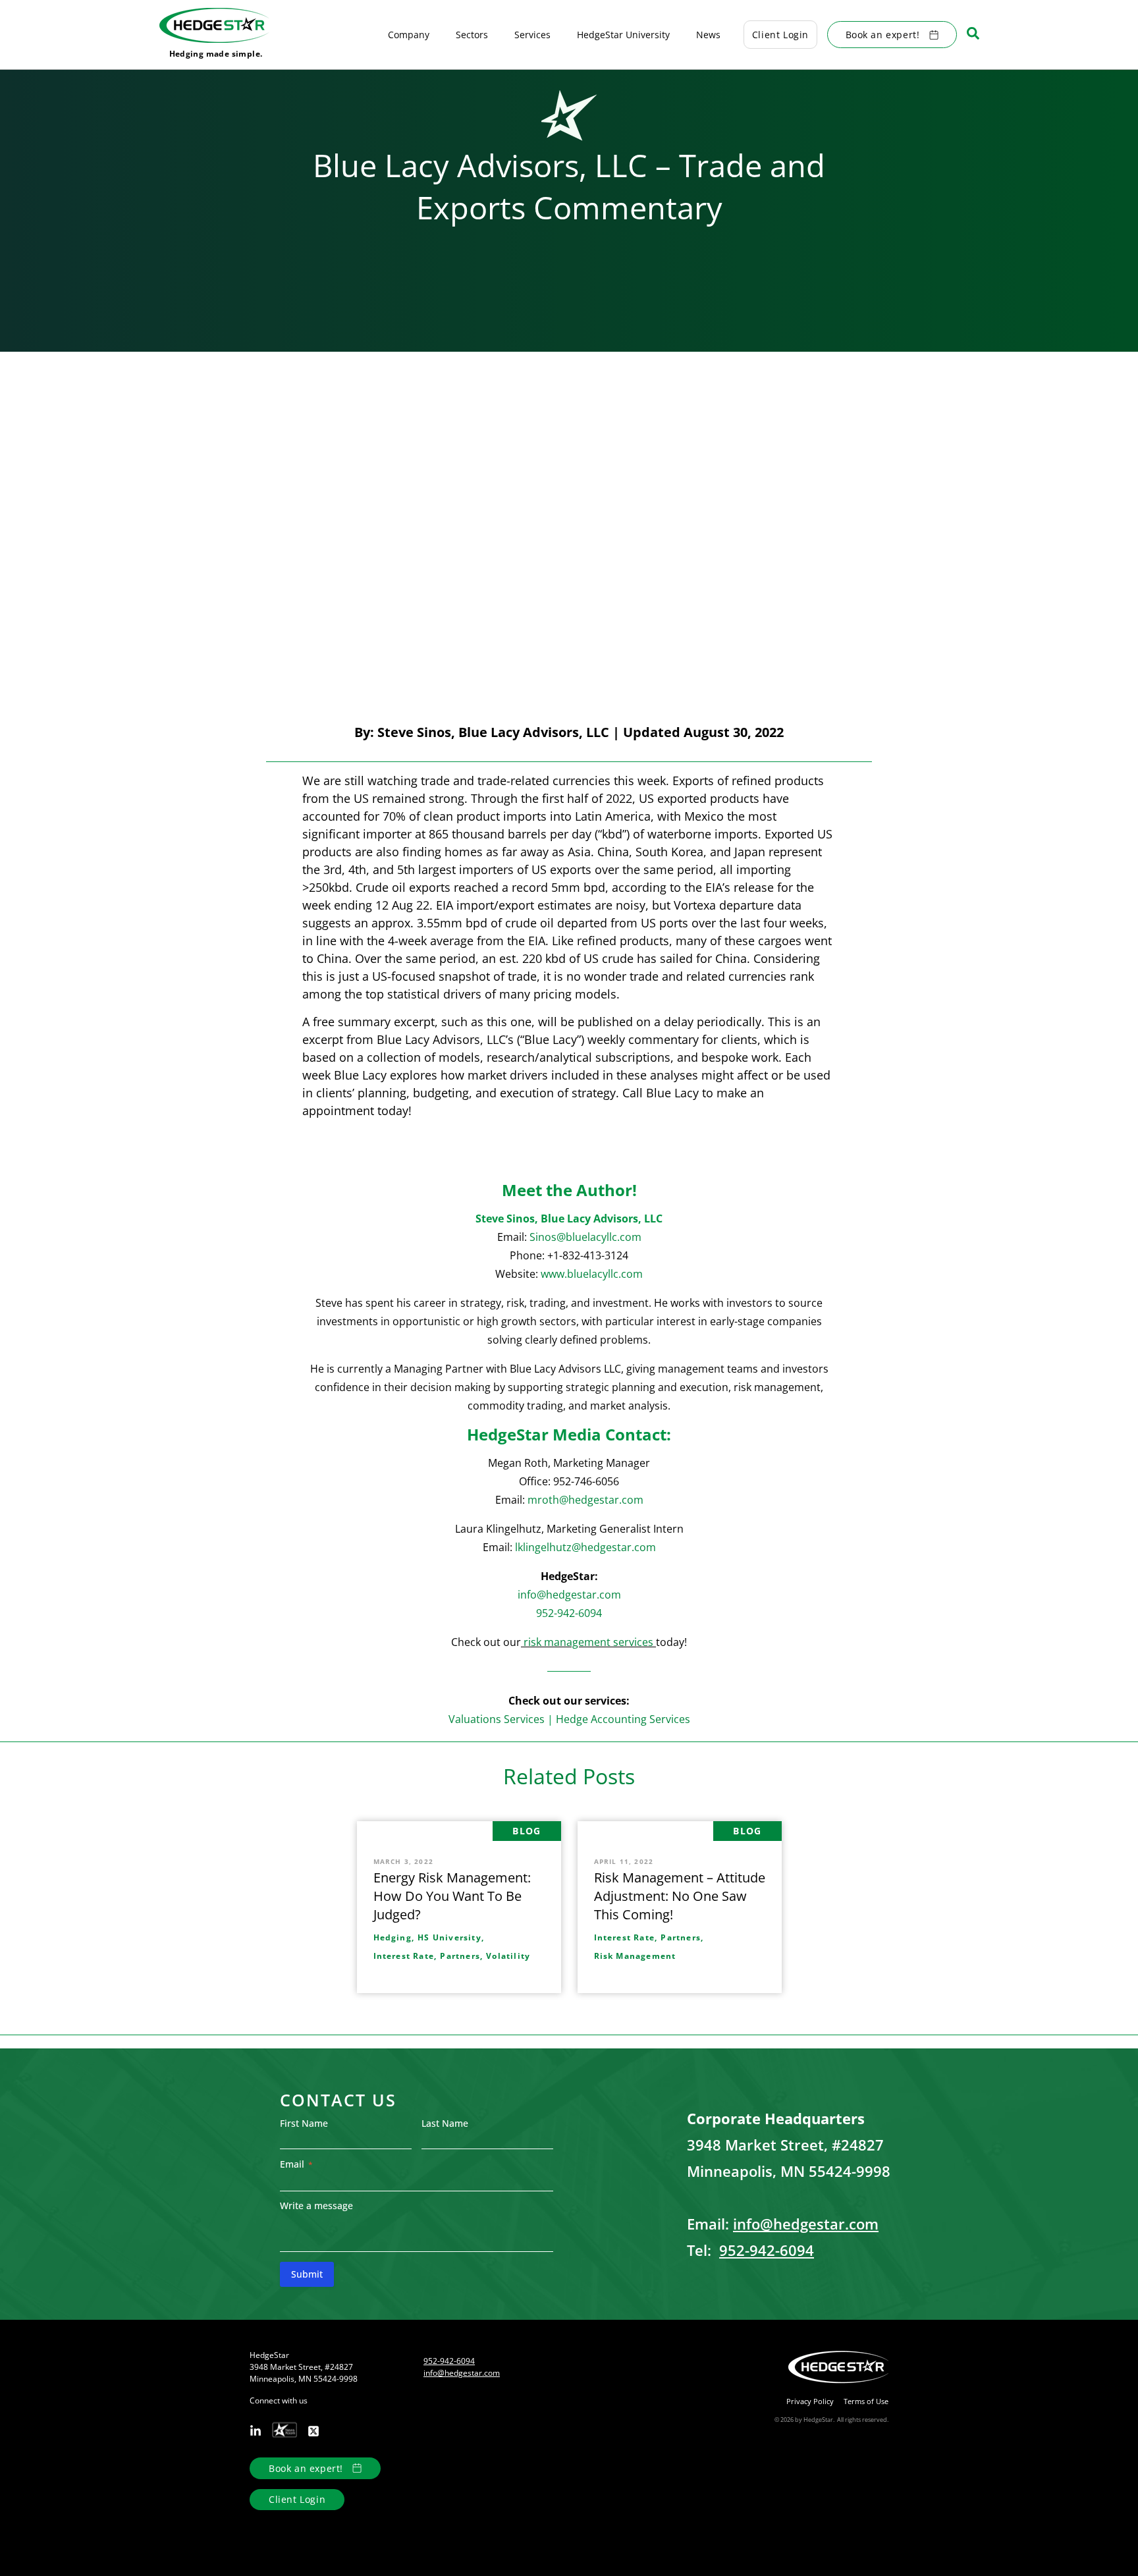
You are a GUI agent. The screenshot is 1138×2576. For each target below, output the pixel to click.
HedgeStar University (623, 35)
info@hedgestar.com (569, 1595)
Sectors (472, 35)
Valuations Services (497, 1719)
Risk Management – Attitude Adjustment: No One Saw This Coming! (680, 1896)
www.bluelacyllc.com (592, 1274)
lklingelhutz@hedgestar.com (585, 1547)
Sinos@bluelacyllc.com (585, 1237)
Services (532, 35)
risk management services (588, 1642)
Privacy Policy (810, 2401)
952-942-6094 (569, 1613)
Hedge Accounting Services (623, 1719)
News (708, 35)
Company (409, 35)
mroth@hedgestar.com (585, 1500)
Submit (307, 2274)
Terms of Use (866, 2401)
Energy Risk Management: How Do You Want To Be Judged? (452, 1896)
